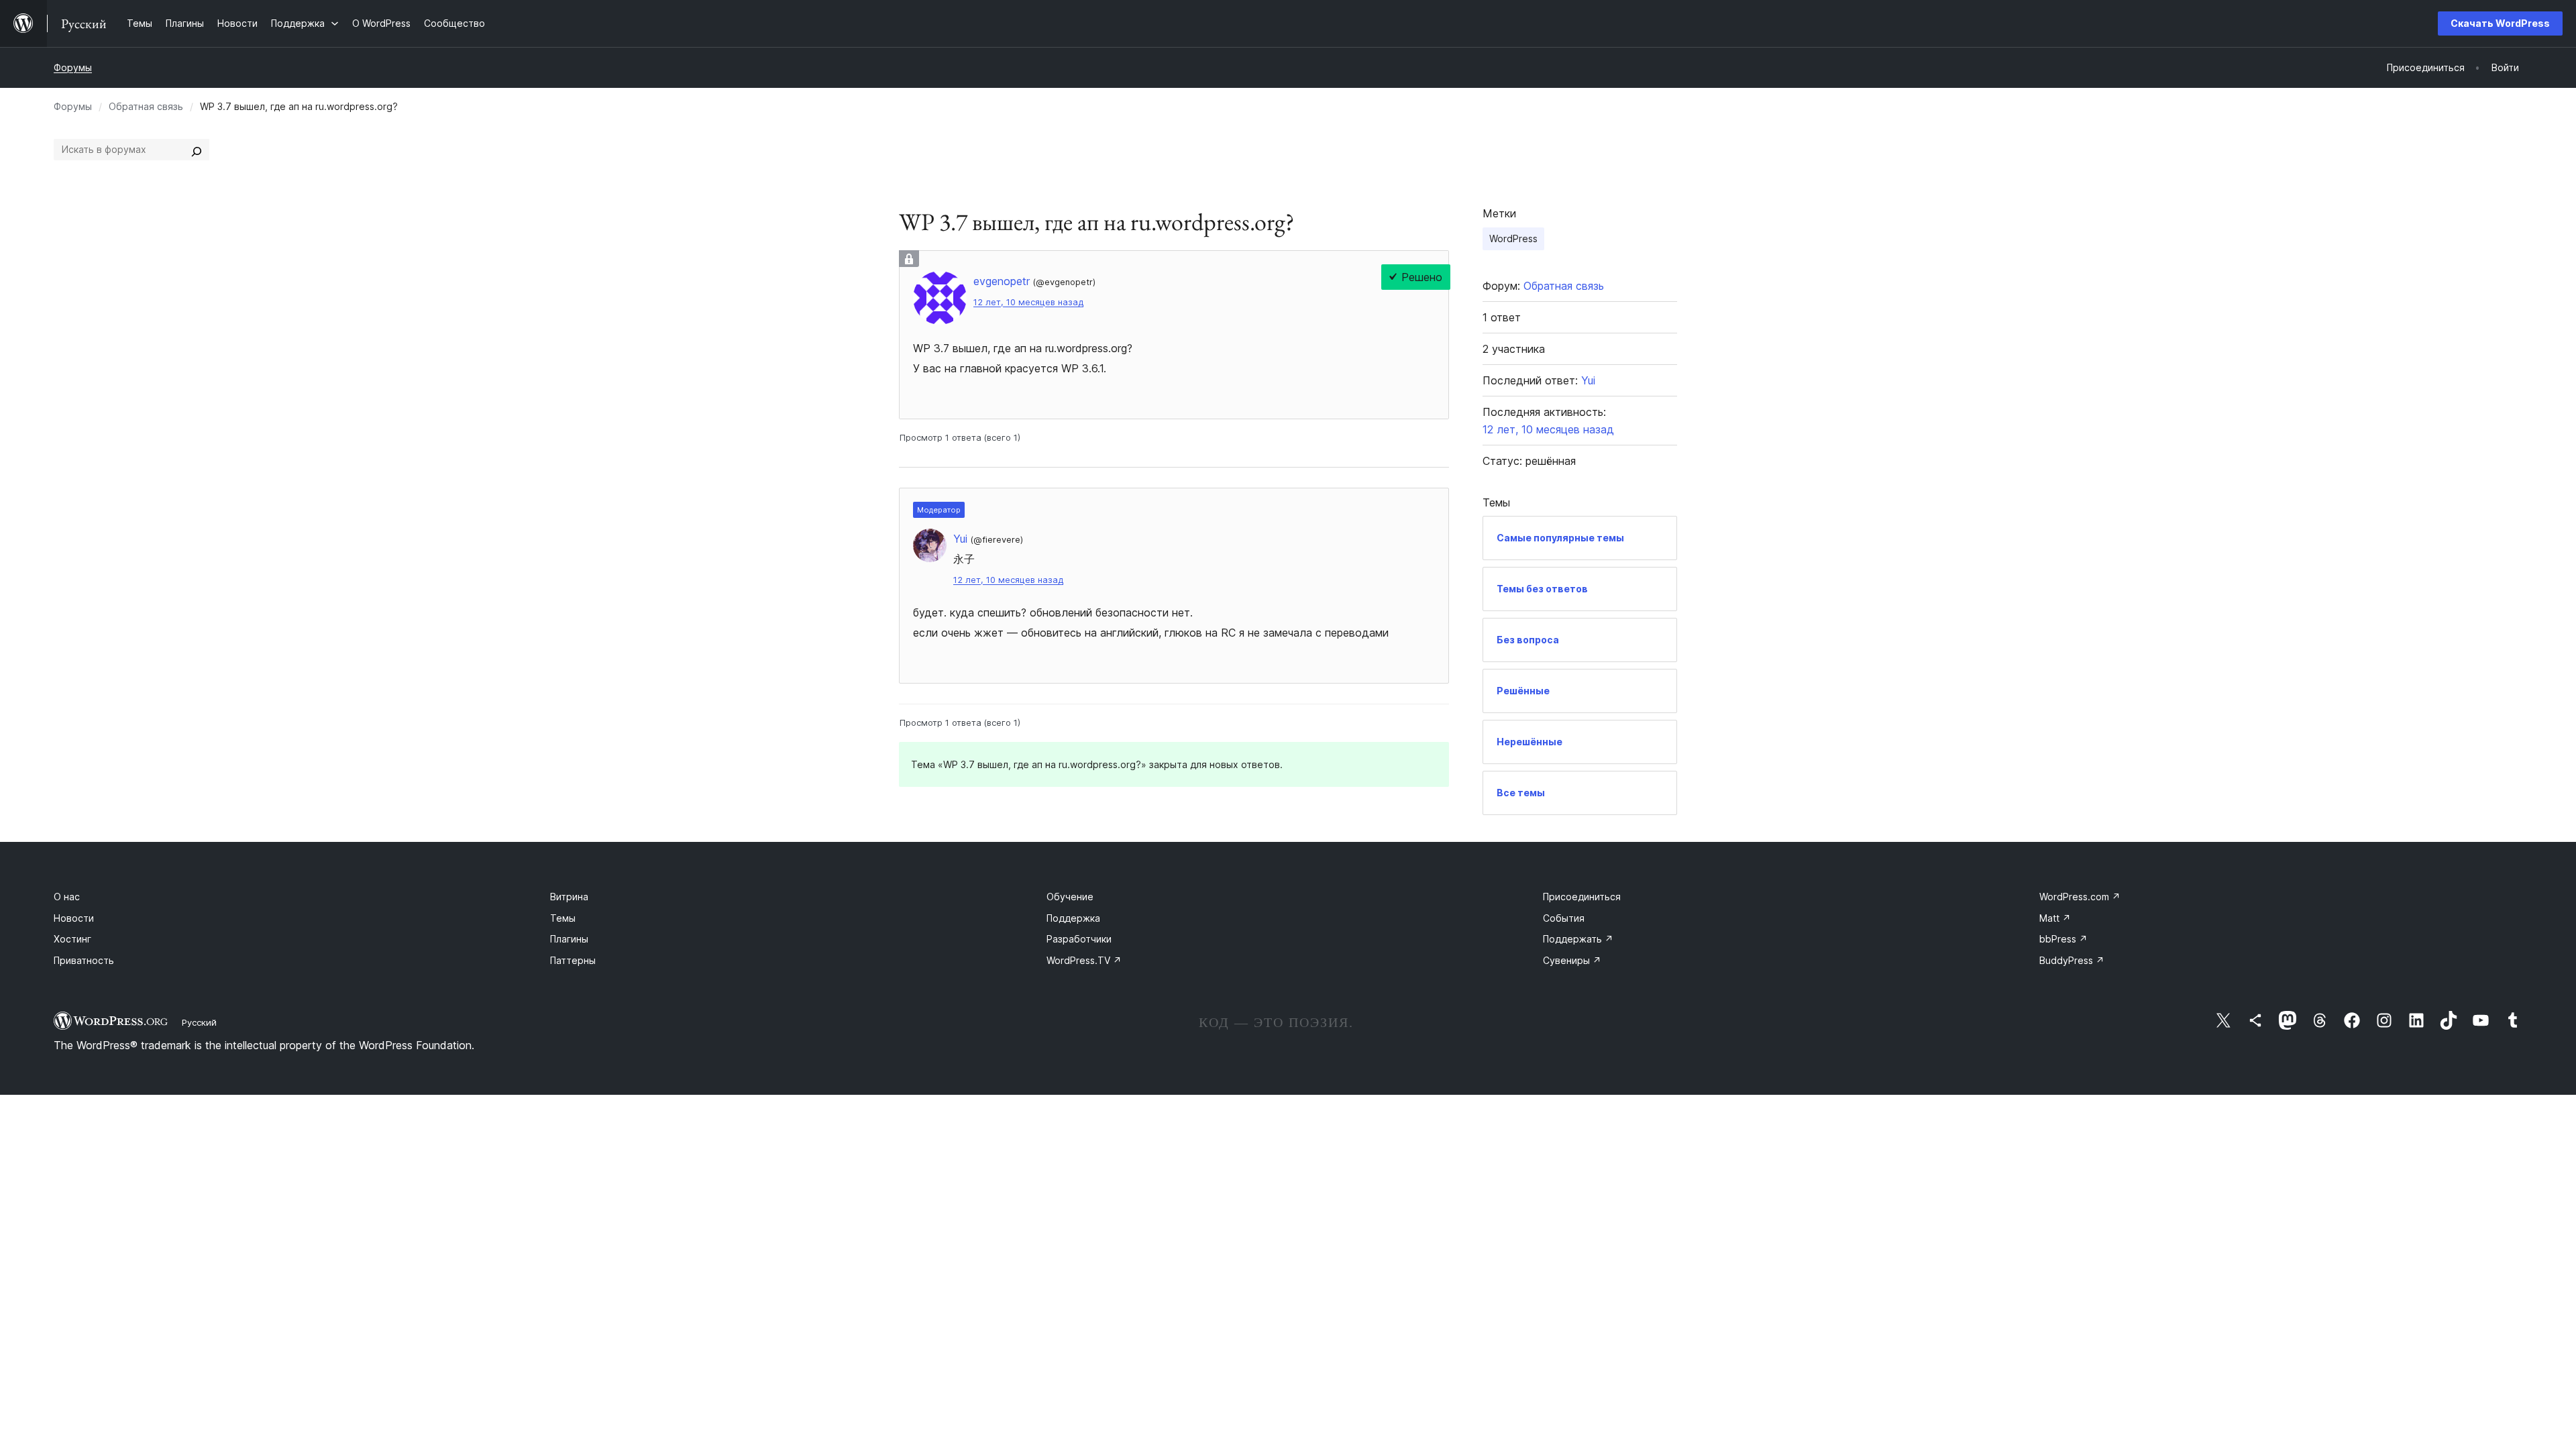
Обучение (1070, 897)
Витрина (569, 897)
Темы (563, 918)
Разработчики (1079, 939)
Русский (199, 1022)
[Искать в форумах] (197, 150)
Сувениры (1572, 960)
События (1564, 918)
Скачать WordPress (2500, 23)
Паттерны (573, 960)
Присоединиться (1582, 897)
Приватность (84, 960)
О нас (67, 897)
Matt (2055, 918)
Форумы (73, 67)
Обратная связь (146, 106)
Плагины (569, 939)
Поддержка (1073, 918)
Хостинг (72, 939)
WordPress (1513, 238)
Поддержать (1578, 939)
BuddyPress (2072, 960)
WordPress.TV (1084, 960)
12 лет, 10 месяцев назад (1028, 302)
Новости (74, 918)
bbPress (2063, 939)
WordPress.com (2080, 897)
